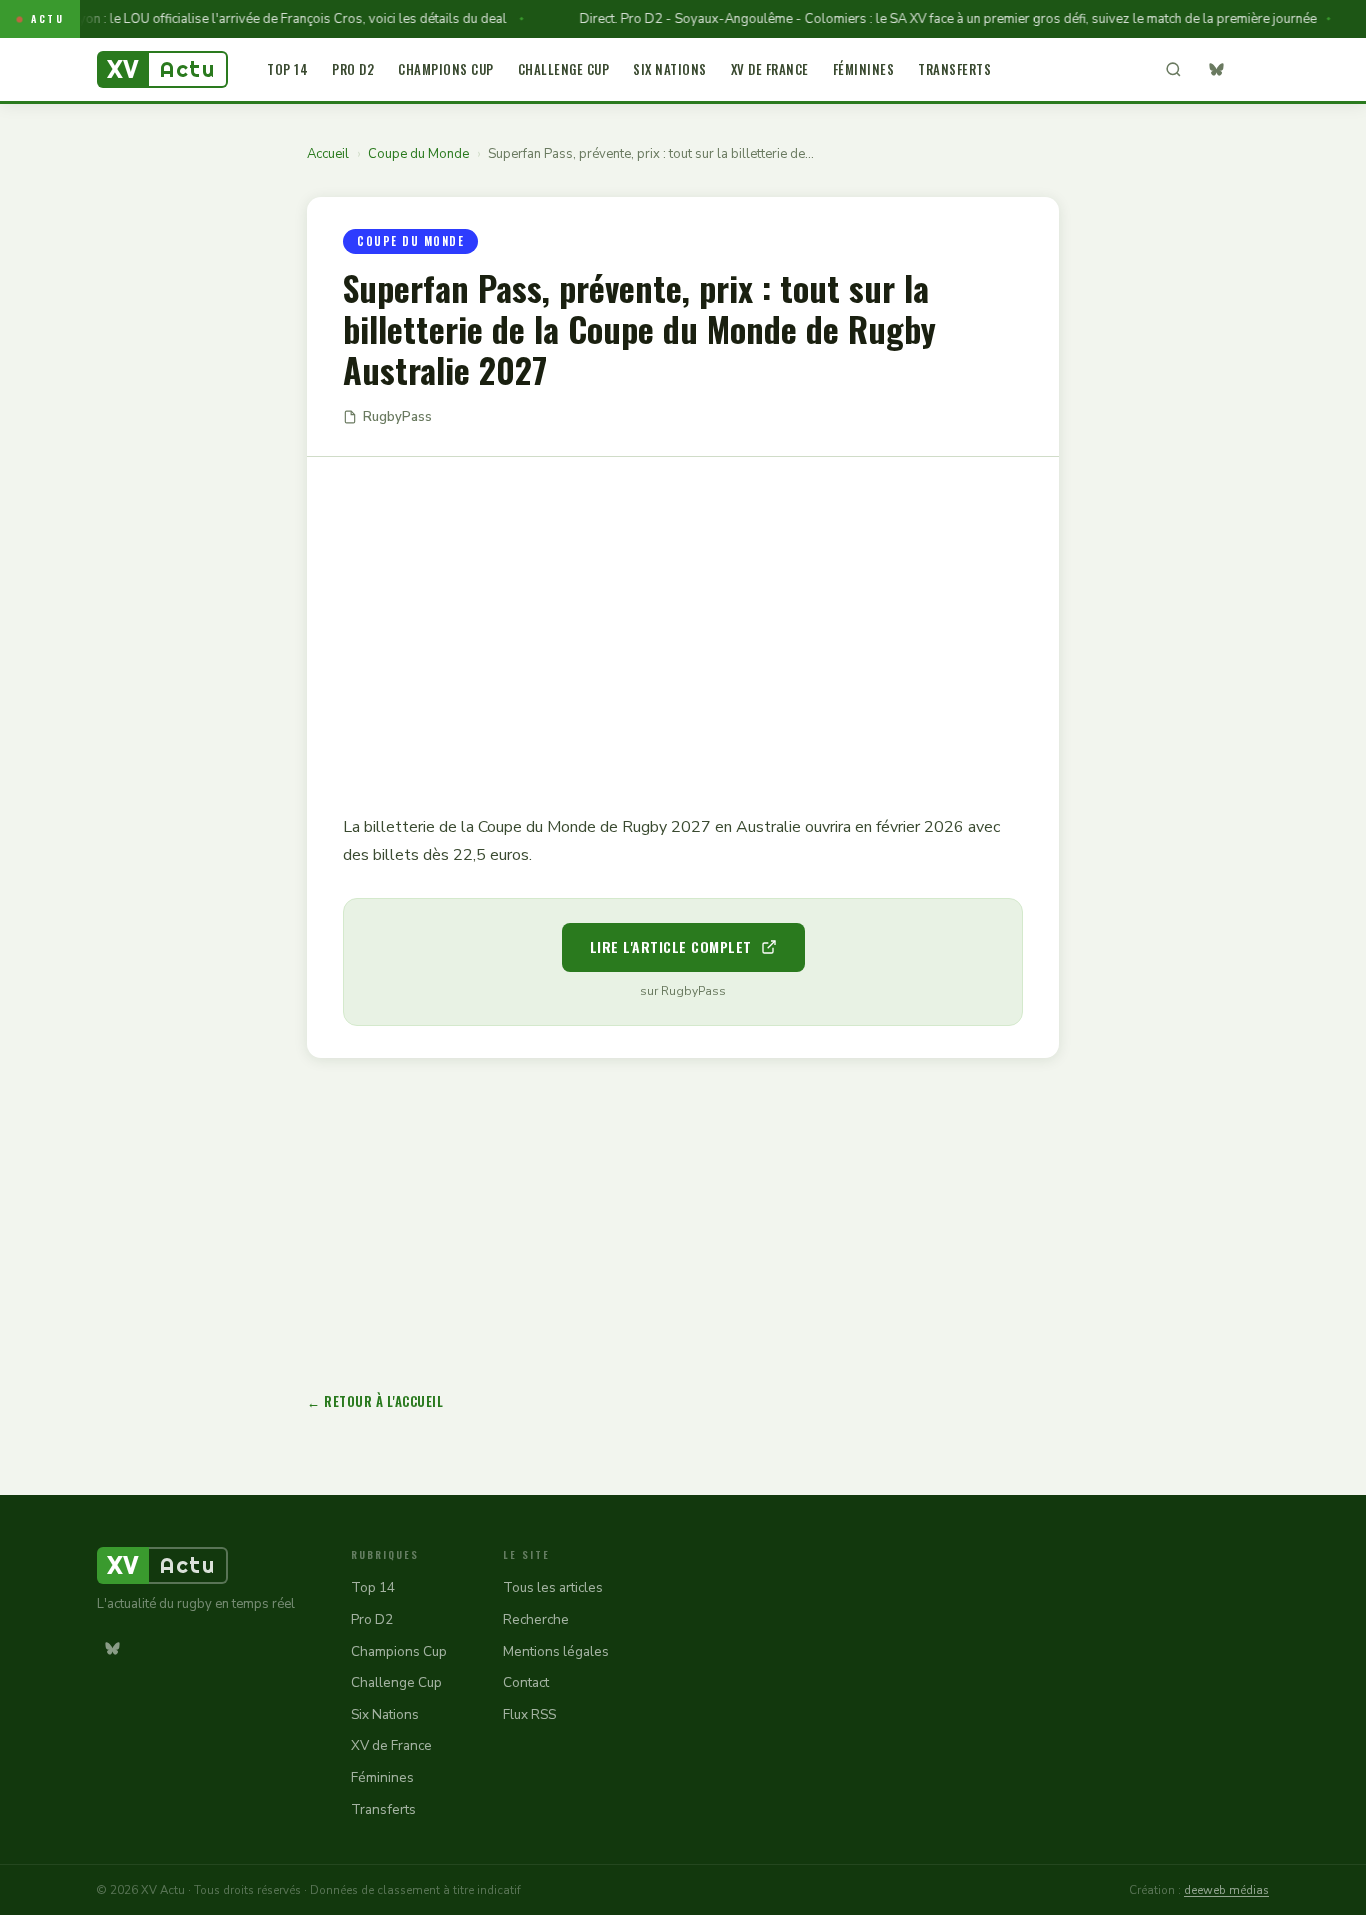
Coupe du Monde (418, 154)
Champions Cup (446, 69)
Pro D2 (353, 69)
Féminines (864, 69)
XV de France (770, 69)
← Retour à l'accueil (375, 1401)
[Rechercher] (1173, 70)
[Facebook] (1254, 70)
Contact (526, 1682)
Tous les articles (553, 1587)
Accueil (328, 154)
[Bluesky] (1216, 70)
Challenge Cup (564, 69)
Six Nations (670, 69)
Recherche (536, 1619)
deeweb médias (1226, 1890)
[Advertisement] (683, 621)
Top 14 (287, 69)
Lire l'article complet (671, 946)
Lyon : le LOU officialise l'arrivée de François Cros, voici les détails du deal (269, 19)
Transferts (954, 69)
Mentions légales (556, 1651)
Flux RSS (529, 1714)
